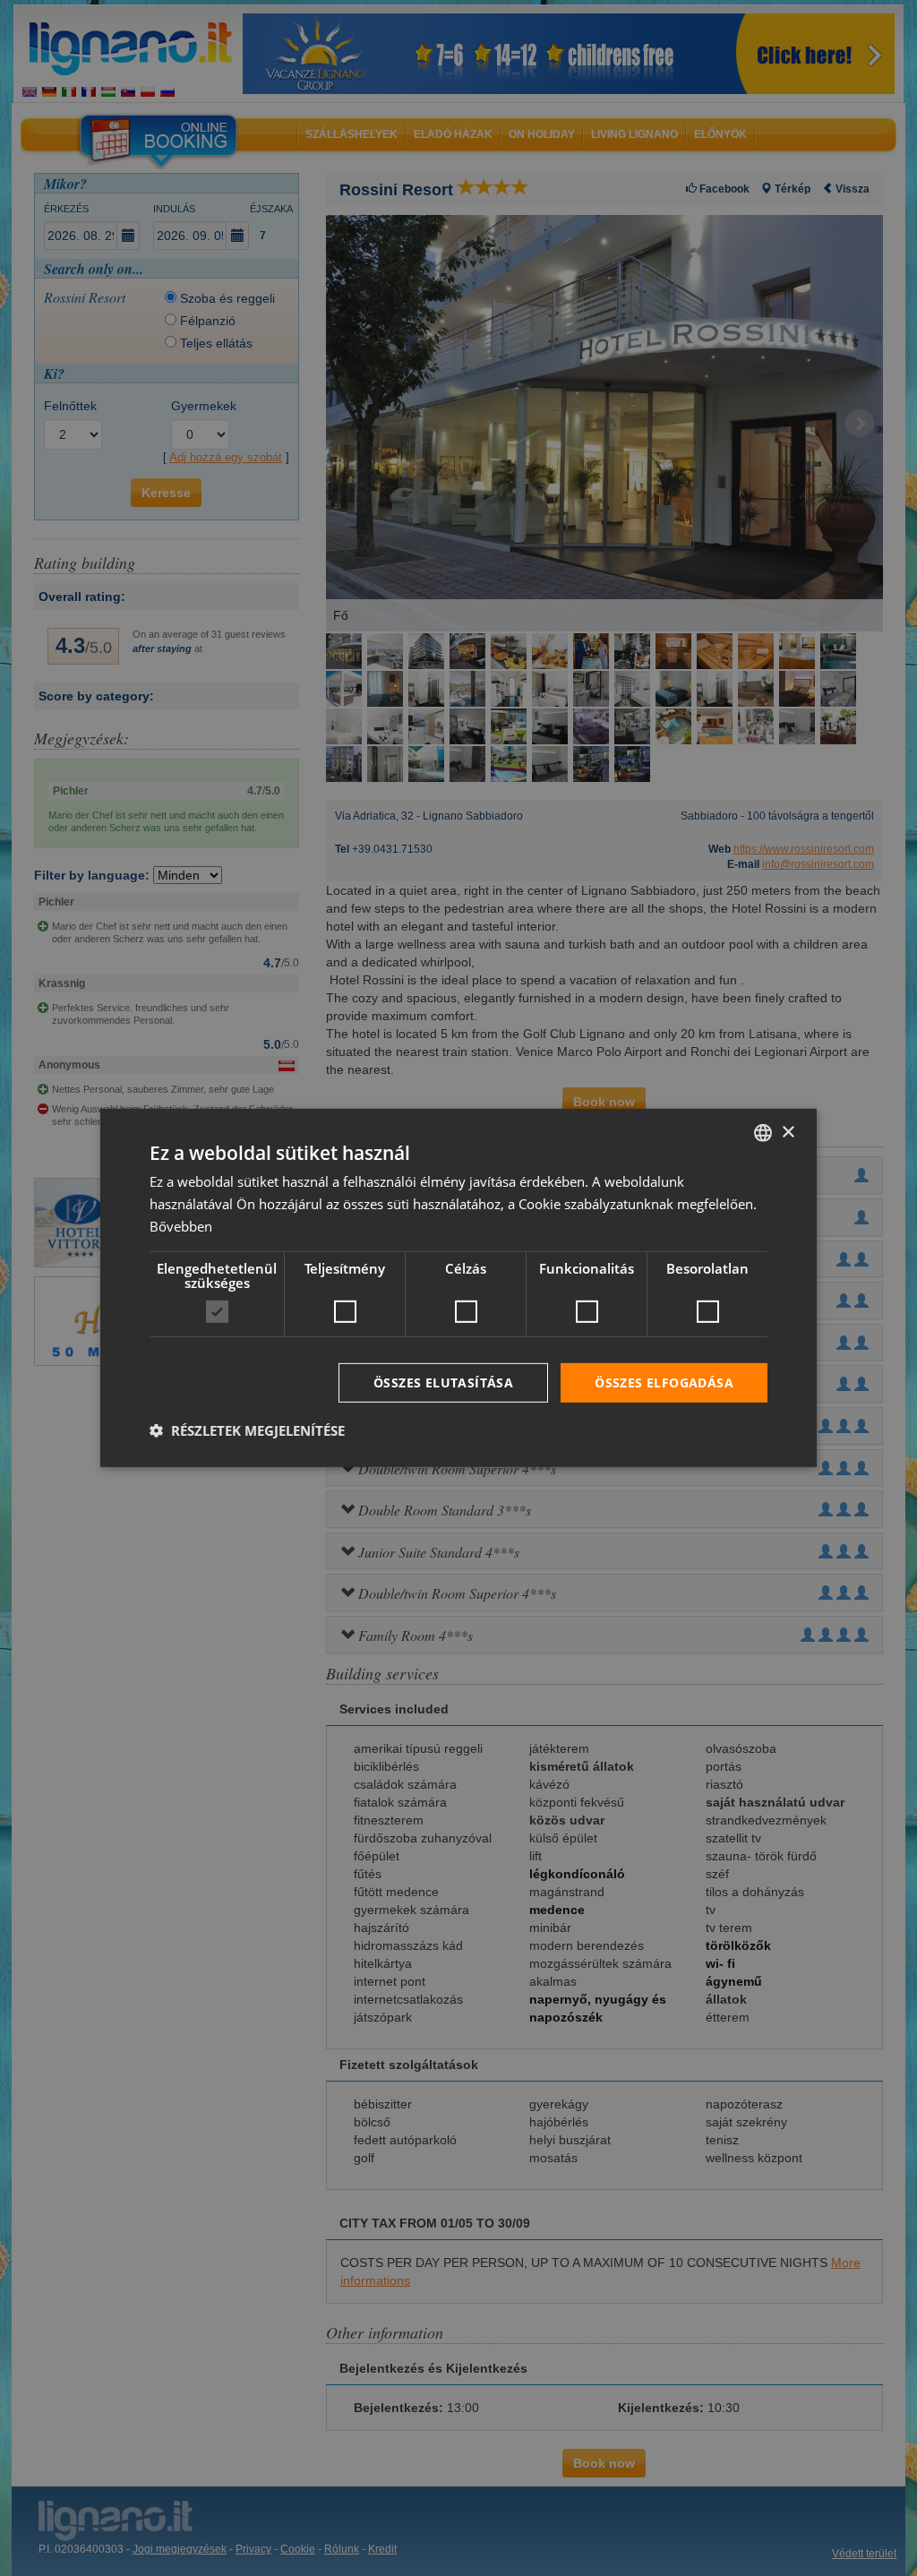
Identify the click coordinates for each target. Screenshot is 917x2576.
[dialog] (458, 1288)
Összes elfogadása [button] (664, 1382)
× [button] (788, 1132)
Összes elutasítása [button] (443, 1382)
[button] (247, 1430)
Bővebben (181, 1226)
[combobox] (763, 1133)
